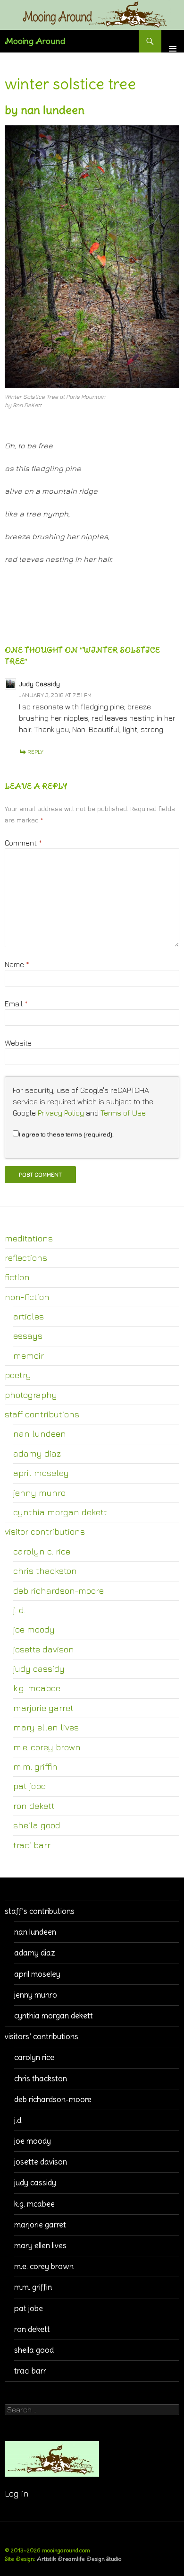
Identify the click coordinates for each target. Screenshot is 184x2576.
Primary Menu (173, 41)
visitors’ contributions (42, 2036)
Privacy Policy (61, 1113)
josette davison (44, 1649)
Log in (17, 2493)
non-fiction (27, 1297)
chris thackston (45, 1571)
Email (16, 1004)
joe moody (34, 1629)
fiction (17, 1277)
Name (17, 964)
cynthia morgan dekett (60, 1512)
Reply (35, 752)
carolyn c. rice (42, 1551)
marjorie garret (43, 1708)
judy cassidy (39, 1668)
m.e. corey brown (47, 1747)
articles (29, 1316)
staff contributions (42, 1414)
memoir (29, 1355)
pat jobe (29, 1786)
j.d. (18, 2120)
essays (28, 1336)
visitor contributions (45, 1531)
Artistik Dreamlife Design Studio (79, 2559)
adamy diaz (37, 1453)
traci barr (32, 1845)
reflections (26, 1257)
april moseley (41, 1473)
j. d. (19, 1610)
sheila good (37, 1825)
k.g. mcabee (37, 1688)
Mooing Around (35, 41)
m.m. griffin (35, 1766)
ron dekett (34, 1806)
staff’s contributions (40, 1911)
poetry (18, 1375)
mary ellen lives (46, 1727)
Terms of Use (123, 1113)
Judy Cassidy (39, 684)
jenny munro (39, 1493)
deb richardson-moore (59, 1590)
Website (18, 1043)
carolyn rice (34, 2057)
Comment (23, 843)
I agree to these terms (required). (66, 1134)
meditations (29, 1238)
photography (31, 1395)
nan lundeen (40, 1433)
